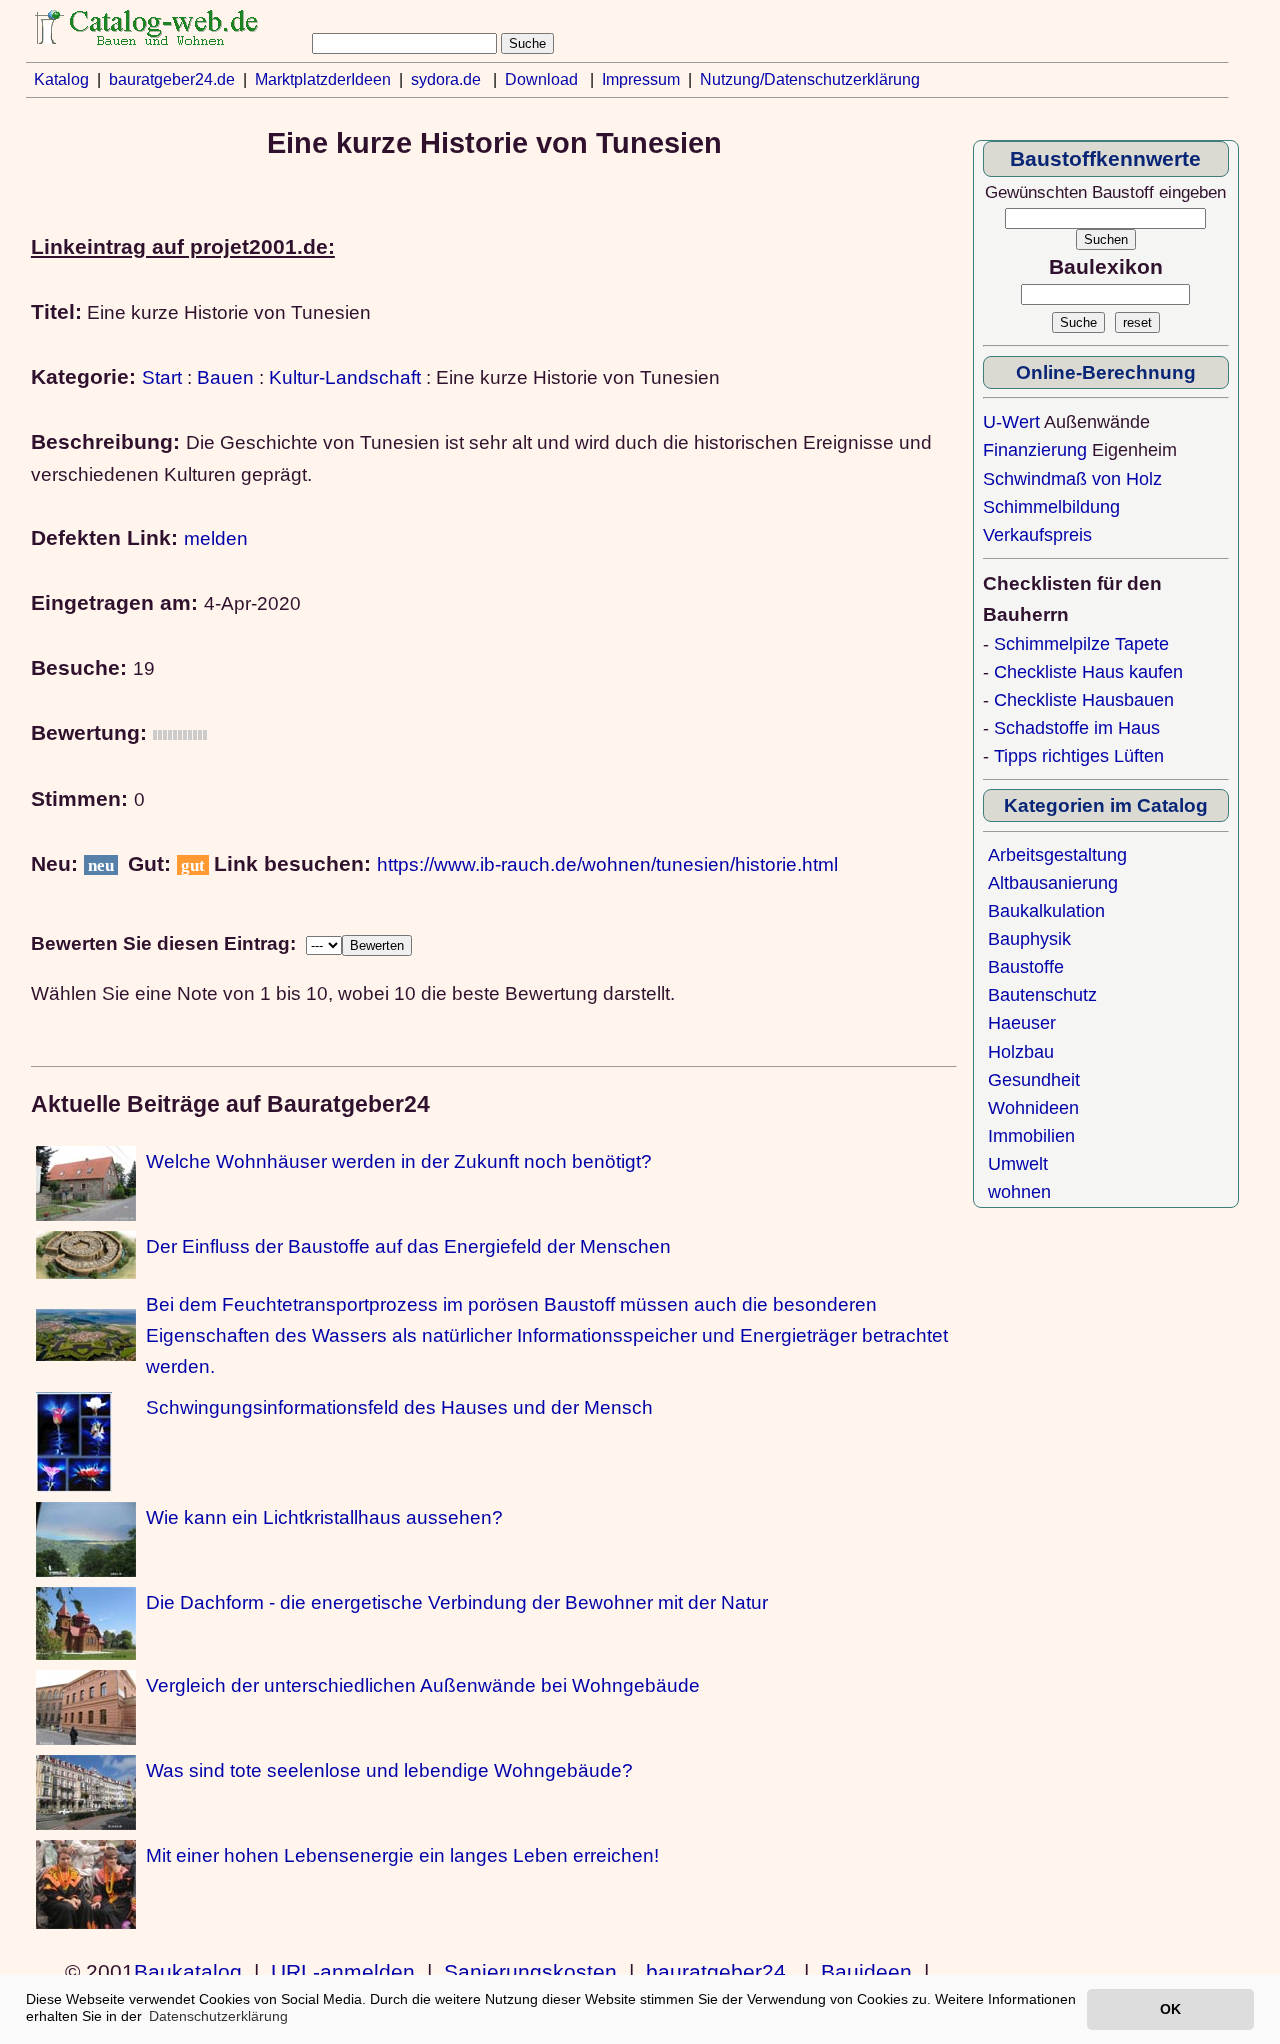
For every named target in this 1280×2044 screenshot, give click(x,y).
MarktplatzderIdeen (323, 79)
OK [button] (1170, 2009)
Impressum (641, 79)
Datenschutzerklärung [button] (218, 2016)
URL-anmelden (343, 1972)
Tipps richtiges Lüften (1079, 756)
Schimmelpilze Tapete (1081, 644)
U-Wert (1011, 422)
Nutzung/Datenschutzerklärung (810, 79)
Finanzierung (1035, 450)
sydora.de (446, 79)
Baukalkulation (1046, 911)
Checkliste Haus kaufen (1088, 672)
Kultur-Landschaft (345, 377)
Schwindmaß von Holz (1072, 479)
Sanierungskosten (530, 1972)
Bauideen (866, 1972)
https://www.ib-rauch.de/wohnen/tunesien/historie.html (607, 864)
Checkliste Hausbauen (1084, 700)
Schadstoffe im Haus (1077, 728)
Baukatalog (188, 1972)
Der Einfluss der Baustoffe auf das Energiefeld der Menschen (408, 1246)
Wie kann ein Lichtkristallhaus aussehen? (324, 1517)
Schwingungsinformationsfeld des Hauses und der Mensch (399, 1407)
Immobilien (1031, 1136)
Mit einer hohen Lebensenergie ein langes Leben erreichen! (402, 1855)
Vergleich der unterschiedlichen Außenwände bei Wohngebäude (423, 1685)
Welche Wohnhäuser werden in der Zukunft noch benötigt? (399, 1161)
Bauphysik (1029, 939)
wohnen (1019, 1192)
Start (162, 377)
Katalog (61, 79)
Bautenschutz (1042, 995)
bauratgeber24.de (172, 79)
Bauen (225, 377)
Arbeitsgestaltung (1057, 855)
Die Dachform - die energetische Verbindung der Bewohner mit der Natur (457, 1602)
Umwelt (1018, 1164)
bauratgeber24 (716, 1972)
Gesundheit (1034, 1080)
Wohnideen (1033, 1108)
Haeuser (1022, 1023)
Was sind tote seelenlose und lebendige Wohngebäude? (389, 1770)
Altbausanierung (1053, 883)
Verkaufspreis (1037, 535)
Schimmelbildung (1051, 507)
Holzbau (1021, 1052)
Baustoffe (1026, 967)
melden (216, 538)
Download (541, 79)
